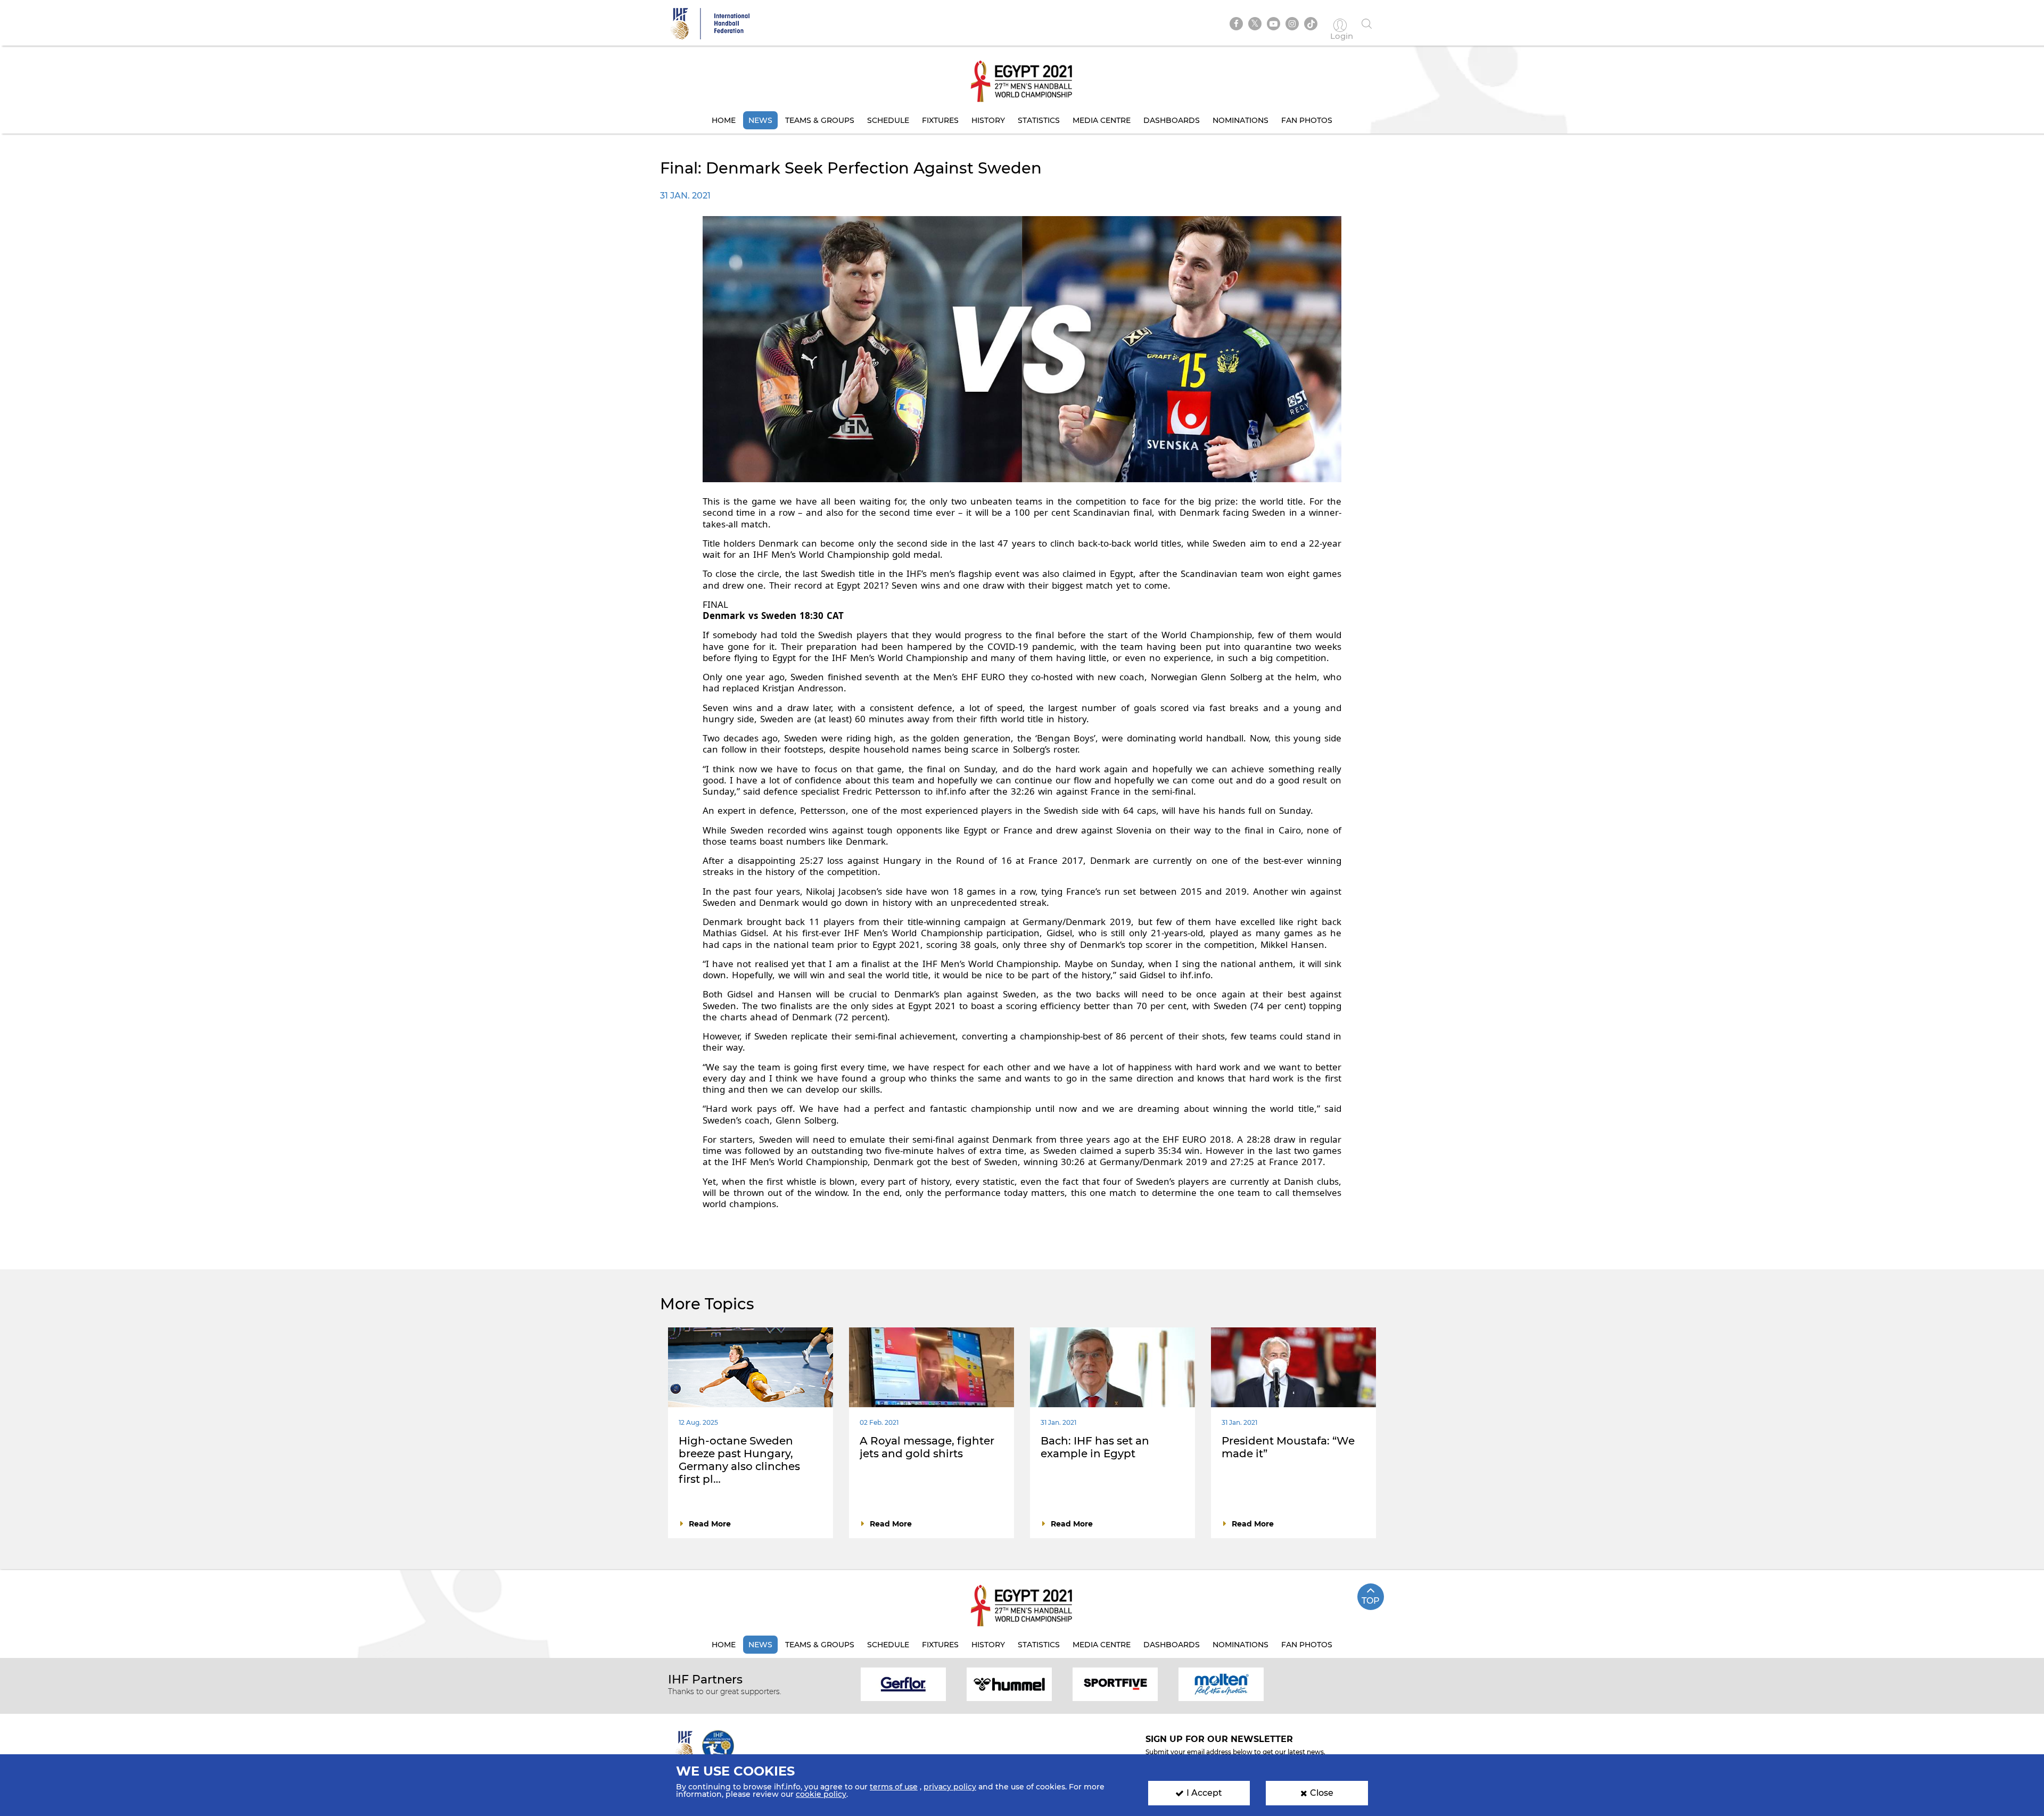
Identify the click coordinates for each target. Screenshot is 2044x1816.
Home (724, 120)
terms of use (894, 1787)
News (760, 120)
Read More (710, 1524)
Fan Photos (1307, 120)
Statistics (1039, 120)
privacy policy (950, 1787)
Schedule (888, 120)
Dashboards (1172, 120)
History (988, 120)
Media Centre (1102, 120)
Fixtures (940, 120)
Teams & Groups (820, 120)
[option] (904, 1684)
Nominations (1241, 120)
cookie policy (821, 1794)
